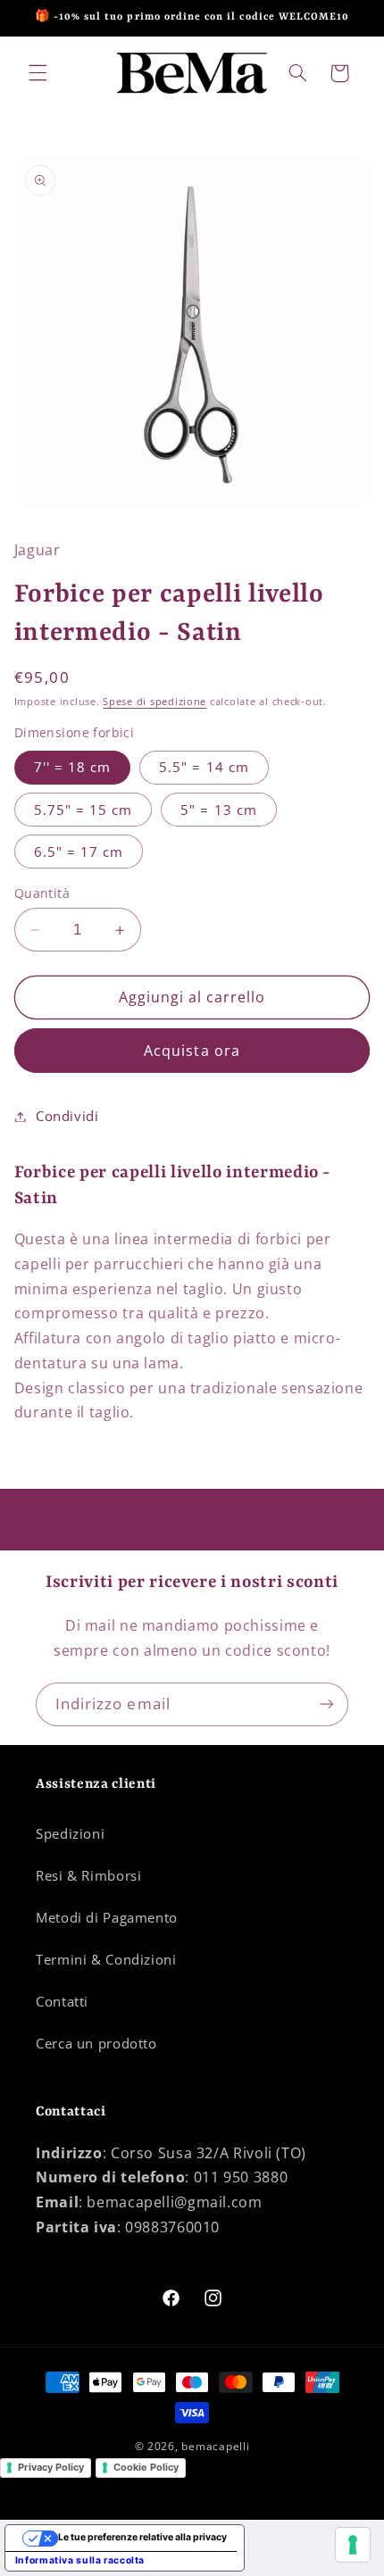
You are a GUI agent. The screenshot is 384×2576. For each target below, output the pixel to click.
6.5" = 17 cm (79, 852)
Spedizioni (70, 1833)
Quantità (42, 893)
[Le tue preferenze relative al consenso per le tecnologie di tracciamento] (353, 2545)
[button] (38, 73)
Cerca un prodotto (96, 2043)
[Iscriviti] (327, 1704)
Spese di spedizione (154, 702)
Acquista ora (192, 1051)
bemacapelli (215, 2446)
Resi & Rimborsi (88, 1875)
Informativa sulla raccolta (80, 2560)
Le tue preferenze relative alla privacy (142, 2537)
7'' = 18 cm (73, 767)
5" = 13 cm (219, 810)
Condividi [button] (67, 1116)
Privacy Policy (51, 2467)
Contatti (62, 2001)
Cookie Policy (146, 2467)
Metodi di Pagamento (107, 1917)
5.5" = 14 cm (204, 767)
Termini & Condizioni (106, 1959)
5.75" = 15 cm (83, 810)
